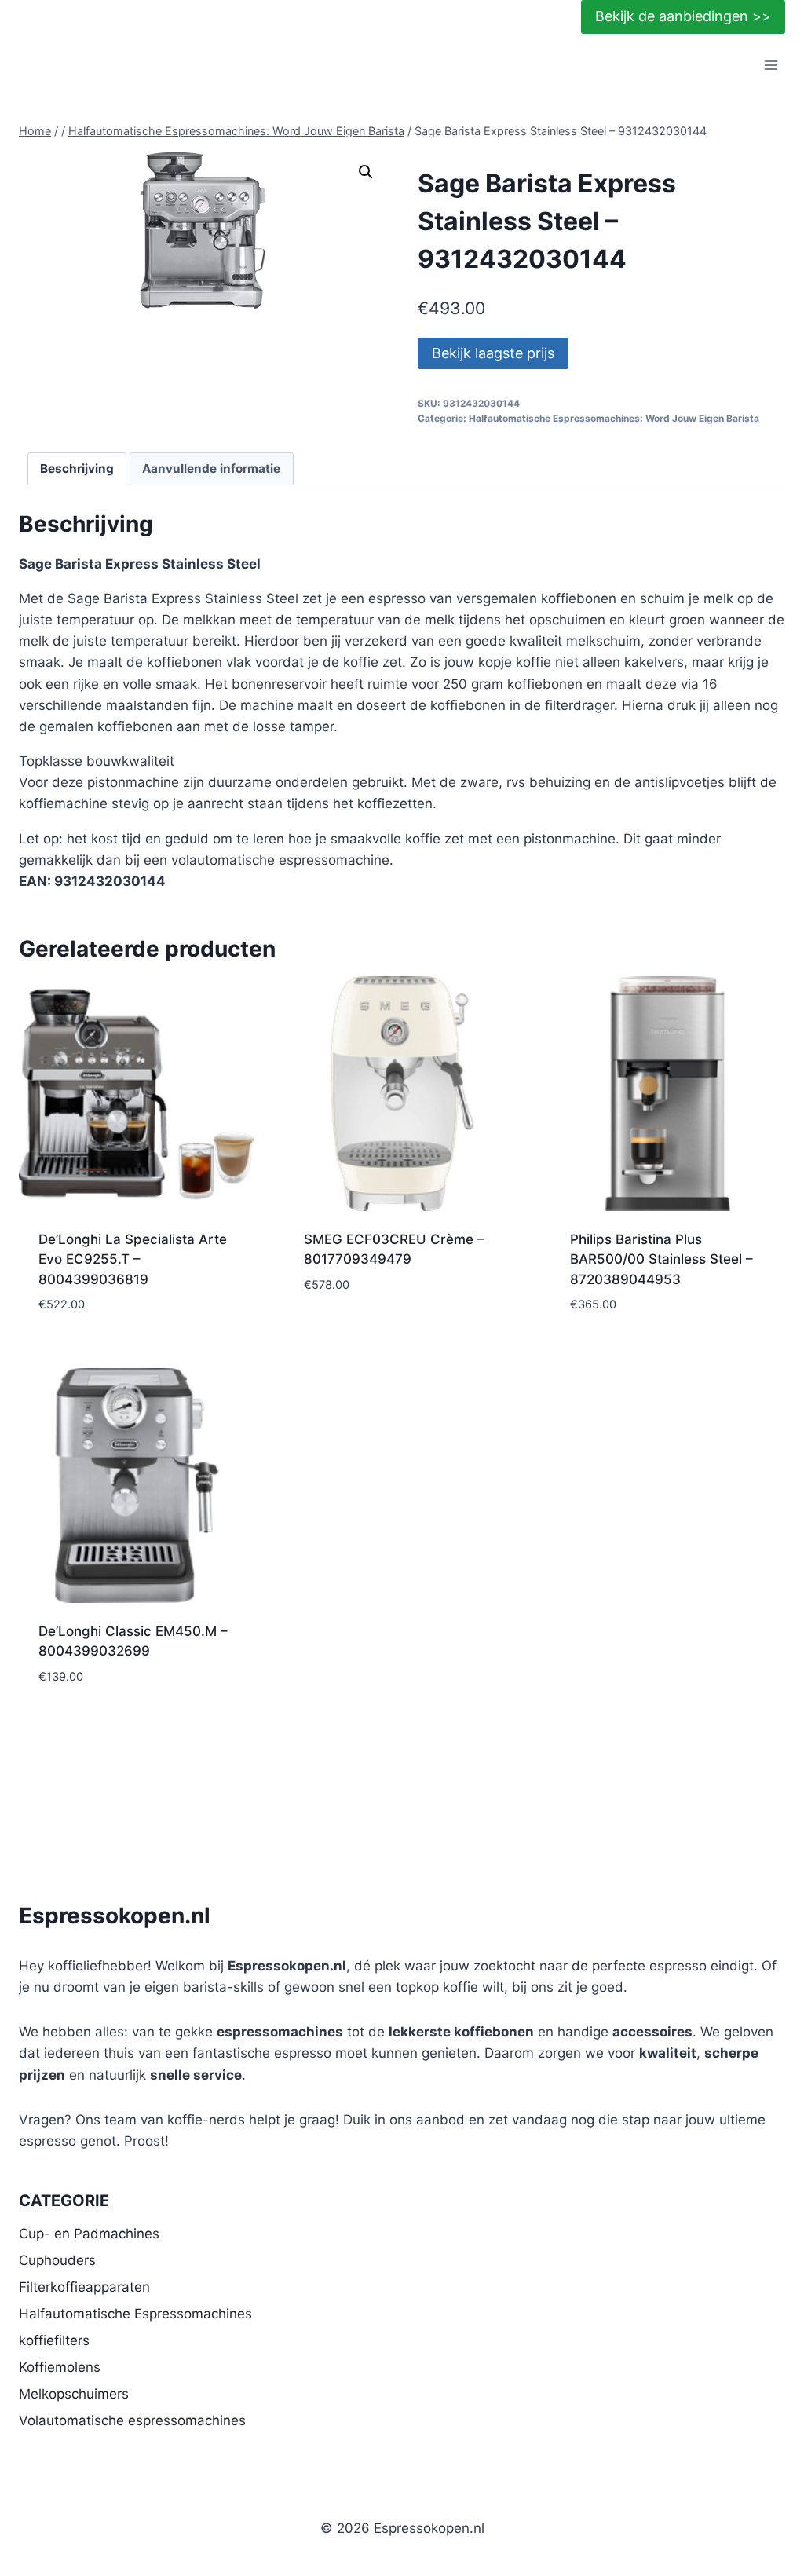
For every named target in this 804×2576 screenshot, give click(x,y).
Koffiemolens (60, 2367)
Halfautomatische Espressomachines (135, 2314)
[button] (366, 172)
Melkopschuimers (74, 2394)
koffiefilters (54, 2340)
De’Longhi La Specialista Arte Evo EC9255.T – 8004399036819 (133, 1259)
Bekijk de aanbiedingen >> (683, 16)
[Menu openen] (771, 66)
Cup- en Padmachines (89, 2234)
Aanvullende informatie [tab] (211, 468)
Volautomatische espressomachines (132, 2420)
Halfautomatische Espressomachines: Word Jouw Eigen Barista (614, 418)
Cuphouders (57, 2260)
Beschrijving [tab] (77, 468)
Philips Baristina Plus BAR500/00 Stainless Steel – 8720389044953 (661, 1259)
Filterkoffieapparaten (84, 2287)
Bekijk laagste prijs (493, 353)
